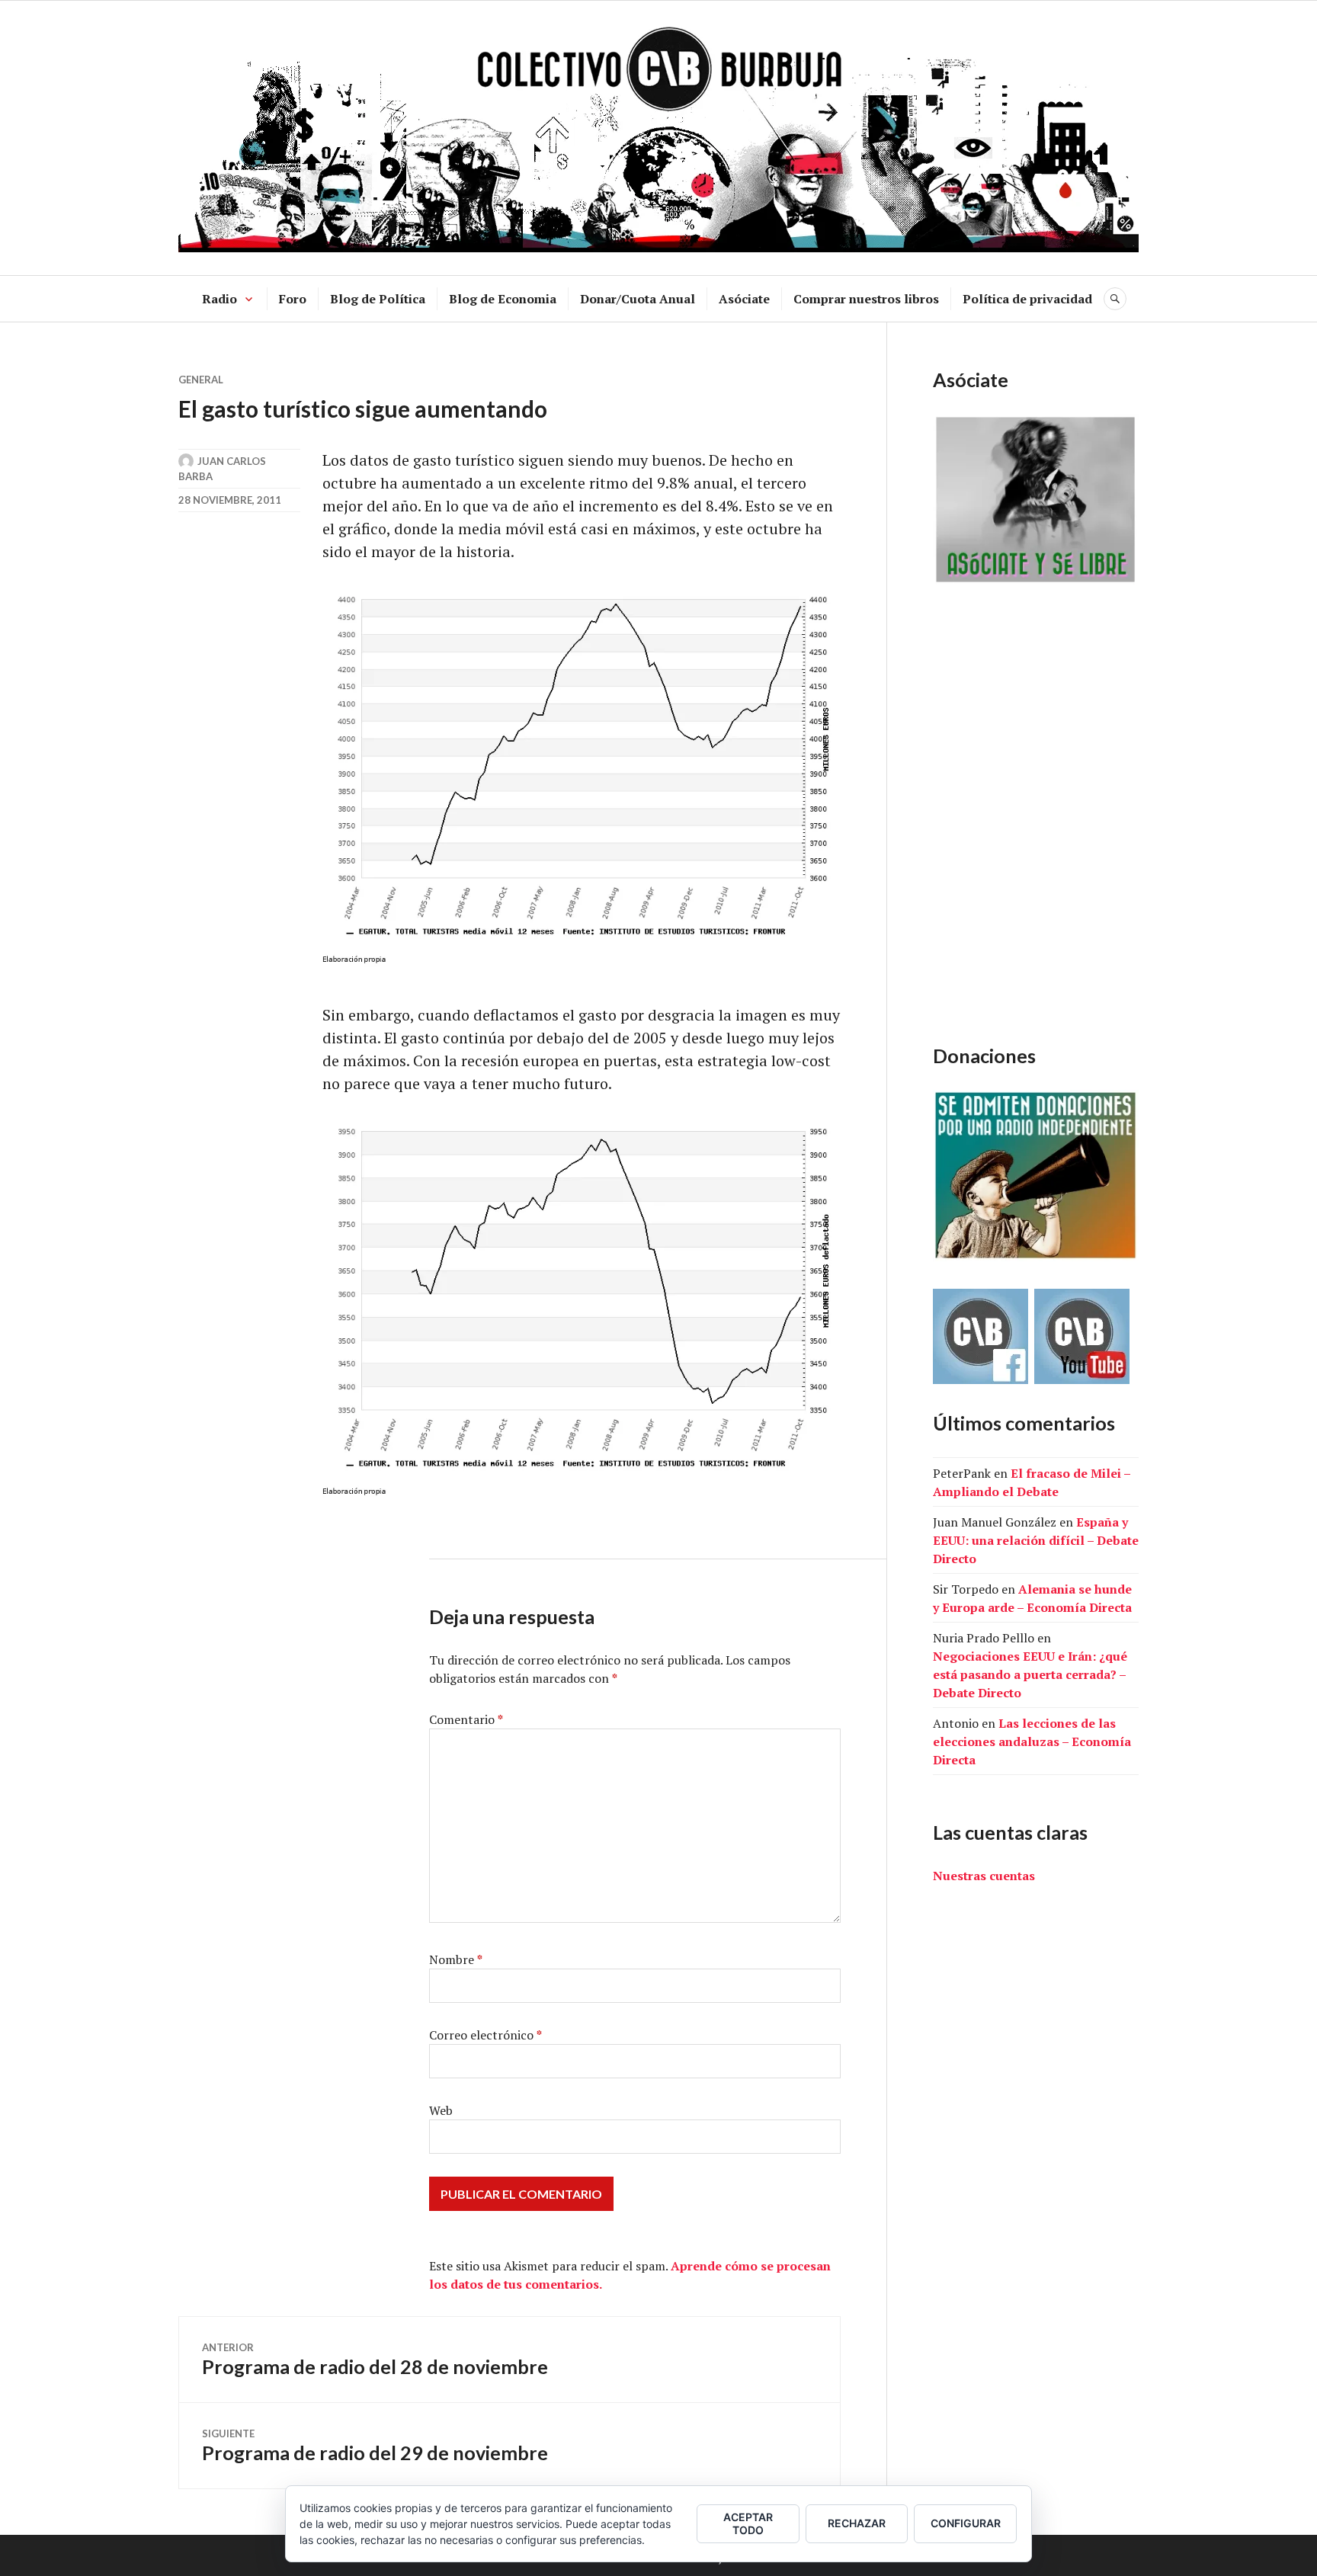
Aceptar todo (748, 2523)
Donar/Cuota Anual (638, 299)
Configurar (966, 2523)
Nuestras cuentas (984, 1876)
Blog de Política (378, 299)
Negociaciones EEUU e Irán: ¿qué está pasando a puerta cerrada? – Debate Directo (1030, 1674)
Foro (293, 299)
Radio (219, 299)
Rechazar (857, 2523)
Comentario (466, 1719)
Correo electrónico (485, 2035)
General (201, 380)
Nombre (456, 1959)
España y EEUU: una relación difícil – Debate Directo (1036, 1540)
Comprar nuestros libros (866, 299)
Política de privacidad (1027, 299)
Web (441, 2110)
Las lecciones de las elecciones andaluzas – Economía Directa (1032, 1741)
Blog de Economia (503, 299)
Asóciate (744, 299)
